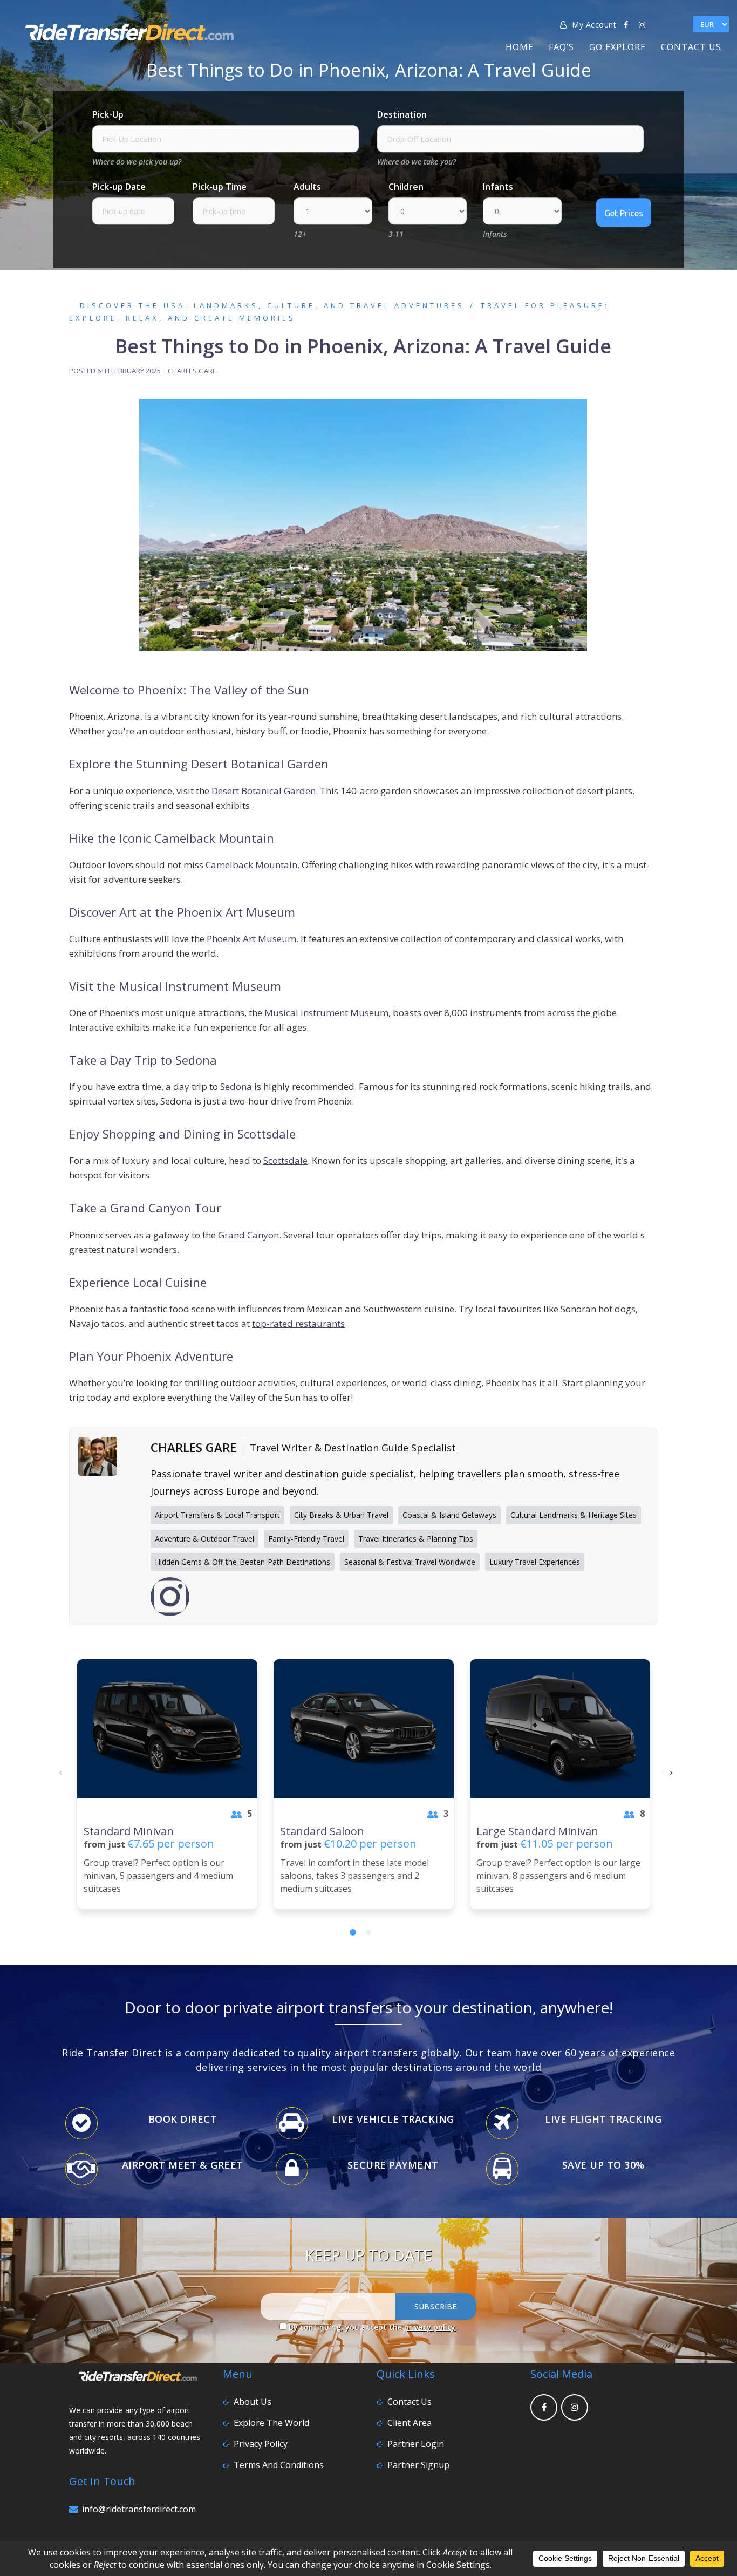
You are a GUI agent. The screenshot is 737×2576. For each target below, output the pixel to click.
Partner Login (416, 2444)
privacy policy (430, 2327)
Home (520, 47)
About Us (253, 2402)
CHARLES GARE (192, 371)
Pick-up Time (220, 187)
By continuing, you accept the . (372, 2327)
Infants (498, 187)
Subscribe (436, 2307)
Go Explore (617, 47)
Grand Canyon (248, 1235)
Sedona (236, 1086)
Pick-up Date (119, 187)
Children (406, 187)
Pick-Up (108, 115)
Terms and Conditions (279, 2465)
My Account (593, 25)
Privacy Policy (261, 2444)
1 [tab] (353, 1932)
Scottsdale (285, 1160)
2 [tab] (368, 1932)
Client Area (410, 2423)
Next (665, 1768)
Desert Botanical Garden (264, 791)
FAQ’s (561, 47)
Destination (402, 115)
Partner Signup (418, 2465)
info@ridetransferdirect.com (139, 2509)
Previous (61, 1768)
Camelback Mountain (251, 865)
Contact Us (691, 47)
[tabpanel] (167, 1784)
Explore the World (271, 2423)
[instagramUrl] (170, 1597)
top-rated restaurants (298, 1323)
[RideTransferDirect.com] (129, 30)
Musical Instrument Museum (326, 1013)
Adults (307, 187)
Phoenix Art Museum (251, 939)
